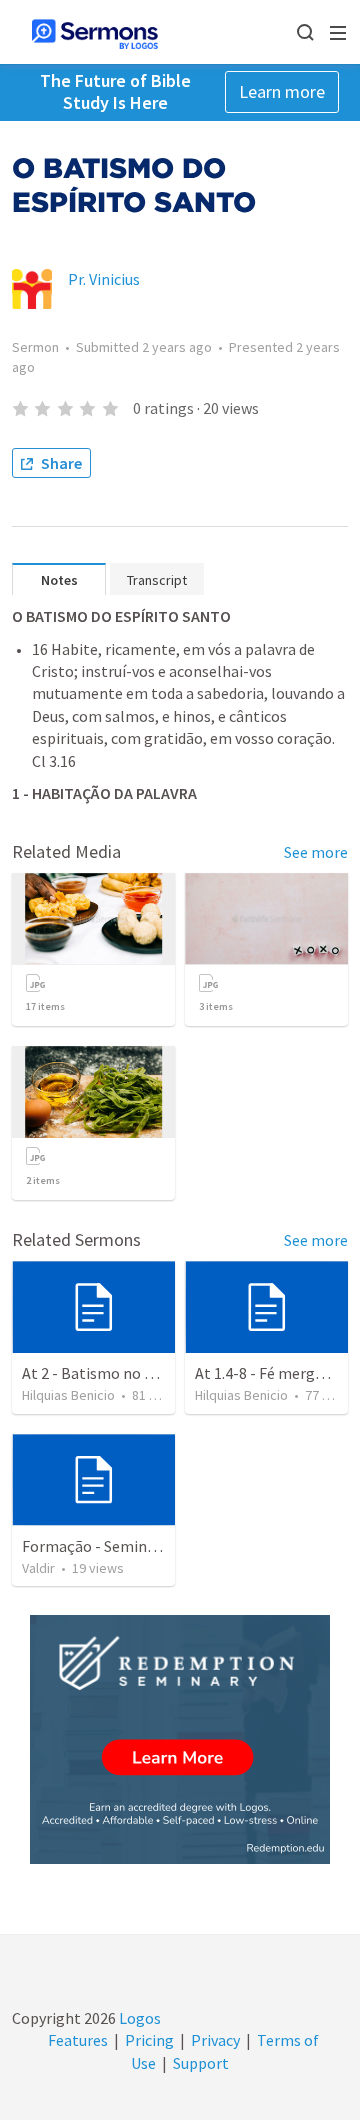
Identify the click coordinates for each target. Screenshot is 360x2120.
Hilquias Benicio (68, 1395)
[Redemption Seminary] (180, 1739)
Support (201, 2063)
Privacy (215, 2040)
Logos (138, 2018)
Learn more (282, 91)
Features (78, 2040)
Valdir (38, 1568)
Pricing (149, 2040)
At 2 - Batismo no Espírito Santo (132, 1373)
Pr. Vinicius (104, 279)
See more (316, 852)
